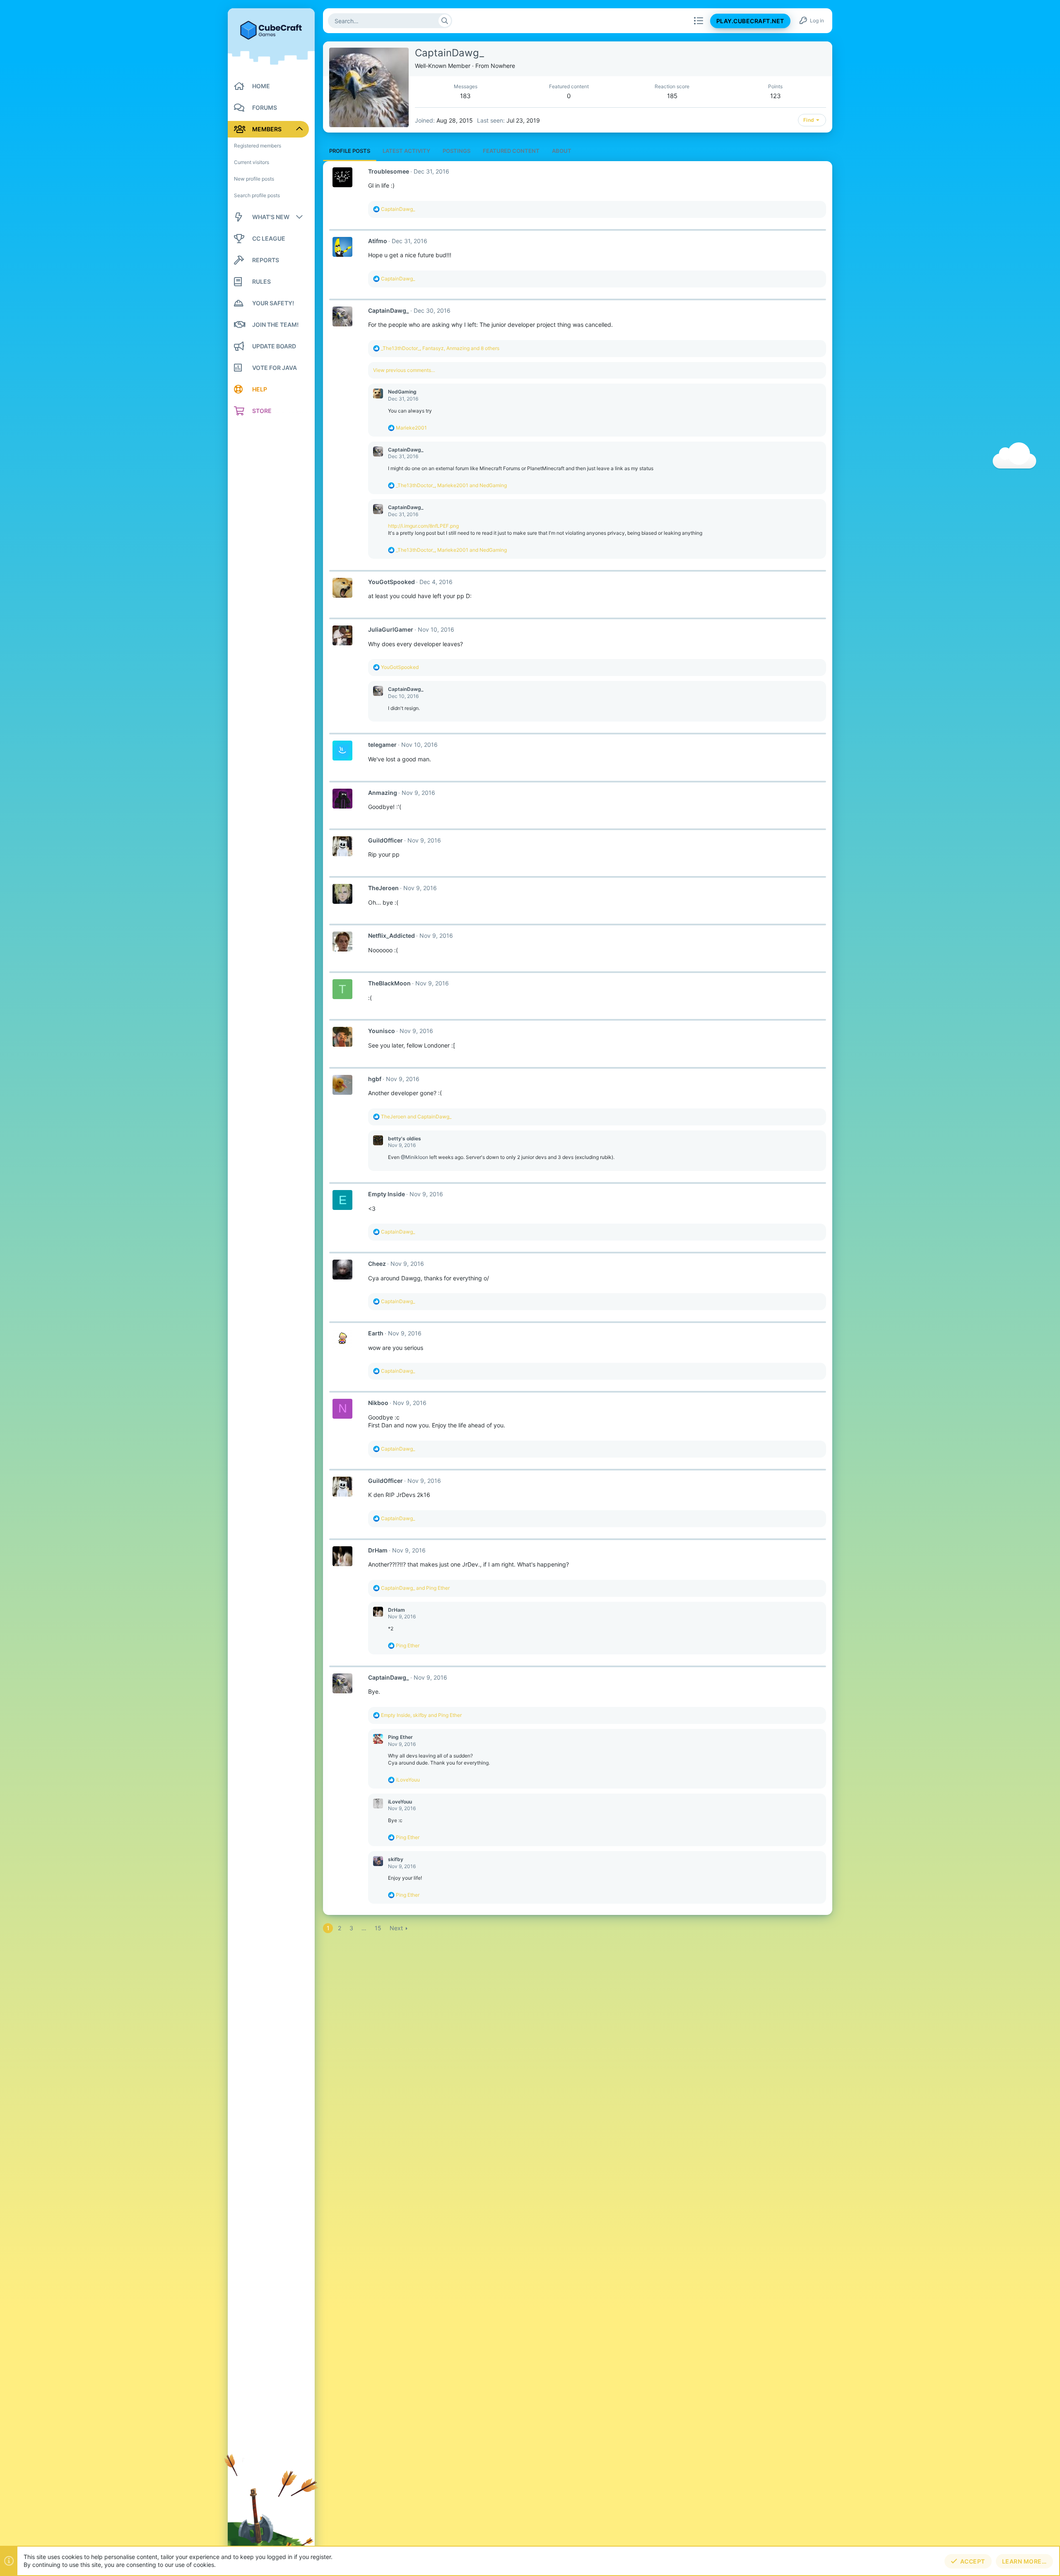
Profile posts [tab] (350, 151)
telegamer (382, 745)
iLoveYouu (400, 1802)
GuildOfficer (385, 840)
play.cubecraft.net (750, 21)
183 (465, 96)
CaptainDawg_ (389, 310)
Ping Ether (400, 1737)
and (416, 1117)
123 (776, 96)
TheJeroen (383, 888)
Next (396, 1928)
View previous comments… (404, 370)
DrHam (378, 1550)
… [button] (364, 1928)
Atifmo (378, 241)
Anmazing (383, 793)
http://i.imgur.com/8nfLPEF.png (423, 526)
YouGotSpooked (391, 582)
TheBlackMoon (389, 983)
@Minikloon (414, 1157)
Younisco (382, 1031)
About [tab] (562, 151)
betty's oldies (405, 1138)
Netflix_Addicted (391, 936)
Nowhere (503, 66)
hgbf (375, 1079)
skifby (396, 1859)
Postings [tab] (457, 151)
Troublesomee (389, 171)
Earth (376, 1333)
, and (451, 485)
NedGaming (402, 392)
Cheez (377, 1264)
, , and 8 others (440, 348)
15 (378, 1928)
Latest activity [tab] (406, 151)
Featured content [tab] (511, 151)
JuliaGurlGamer (391, 629)
